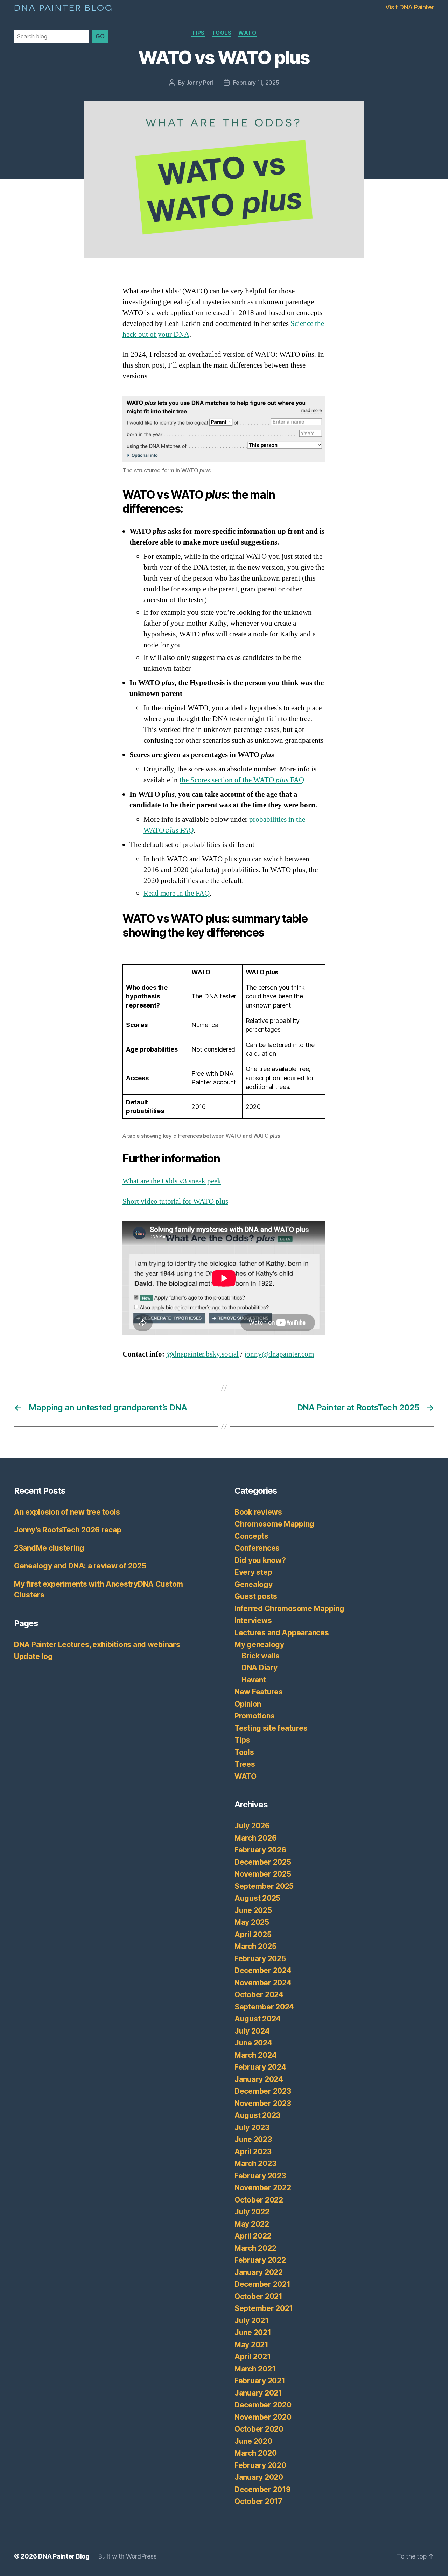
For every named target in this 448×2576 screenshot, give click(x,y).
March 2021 (255, 2369)
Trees (245, 1764)
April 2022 (253, 2236)
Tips (198, 33)
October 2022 (259, 2200)
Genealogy (254, 1584)
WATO (247, 33)
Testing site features (271, 1728)
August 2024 (258, 2019)
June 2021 (253, 2332)
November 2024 (263, 1983)
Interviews (253, 1620)
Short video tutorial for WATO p (171, 1201)
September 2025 (264, 1886)
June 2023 (253, 2139)
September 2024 (264, 2007)
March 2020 (255, 2453)
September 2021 (264, 2308)
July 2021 (252, 2321)
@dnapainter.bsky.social (202, 1354)
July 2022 (252, 2212)
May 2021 (251, 2345)
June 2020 (253, 2441)
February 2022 (260, 2260)
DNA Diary (260, 1668)
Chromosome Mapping (274, 1524)
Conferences (257, 1548)
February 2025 (260, 1959)
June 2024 (253, 2043)
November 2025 (263, 1874)
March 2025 (255, 1946)
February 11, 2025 (256, 83)
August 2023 (257, 2115)
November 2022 (263, 2188)
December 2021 (262, 2284)
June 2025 (253, 1910)
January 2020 (259, 2477)
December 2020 (263, 2405)
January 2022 (259, 2272)
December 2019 (263, 2489)
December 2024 (263, 1970)
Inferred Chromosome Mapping (289, 1609)
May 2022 (252, 2224)
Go (100, 36)
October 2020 (259, 2429)
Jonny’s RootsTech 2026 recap (68, 1530)
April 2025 (253, 1934)
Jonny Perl (200, 83)
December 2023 (263, 2091)
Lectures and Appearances (282, 1633)
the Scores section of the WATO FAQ (242, 780)
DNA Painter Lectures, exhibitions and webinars (97, 1645)
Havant (254, 1680)
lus (224, 1201)
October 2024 (259, 1995)
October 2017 (258, 2501)
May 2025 (252, 1922)
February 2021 (260, 2381)
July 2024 (252, 2031)
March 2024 (255, 2055)
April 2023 (253, 2152)
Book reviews (258, 1512)
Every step (253, 1572)
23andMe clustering (49, 1548)
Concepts (251, 1536)
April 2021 (253, 2357)
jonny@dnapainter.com (279, 1354)
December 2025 (263, 1862)
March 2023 (255, 2164)
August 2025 (257, 1898)
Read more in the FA (174, 893)
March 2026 (255, 1838)
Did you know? (260, 1560)
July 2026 (252, 1826)
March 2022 (255, 2248)
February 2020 (260, 2465)
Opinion (248, 1704)
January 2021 (258, 2393)
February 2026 (260, 1850)
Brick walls (261, 1656)
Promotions (254, 1716)
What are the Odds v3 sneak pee (170, 1181)
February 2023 (260, 2176)
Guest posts (256, 1596)
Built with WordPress (127, 2556)
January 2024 (259, 2079)
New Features (259, 1692)
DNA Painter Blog (64, 7)
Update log (33, 1656)
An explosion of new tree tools (67, 1512)
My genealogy (259, 1645)
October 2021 (258, 2296)
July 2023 (252, 2127)
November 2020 (263, 2417)
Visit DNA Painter (410, 7)
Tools (222, 33)
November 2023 (263, 2103)
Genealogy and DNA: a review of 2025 (80, 1566)
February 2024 (260, 2067)
